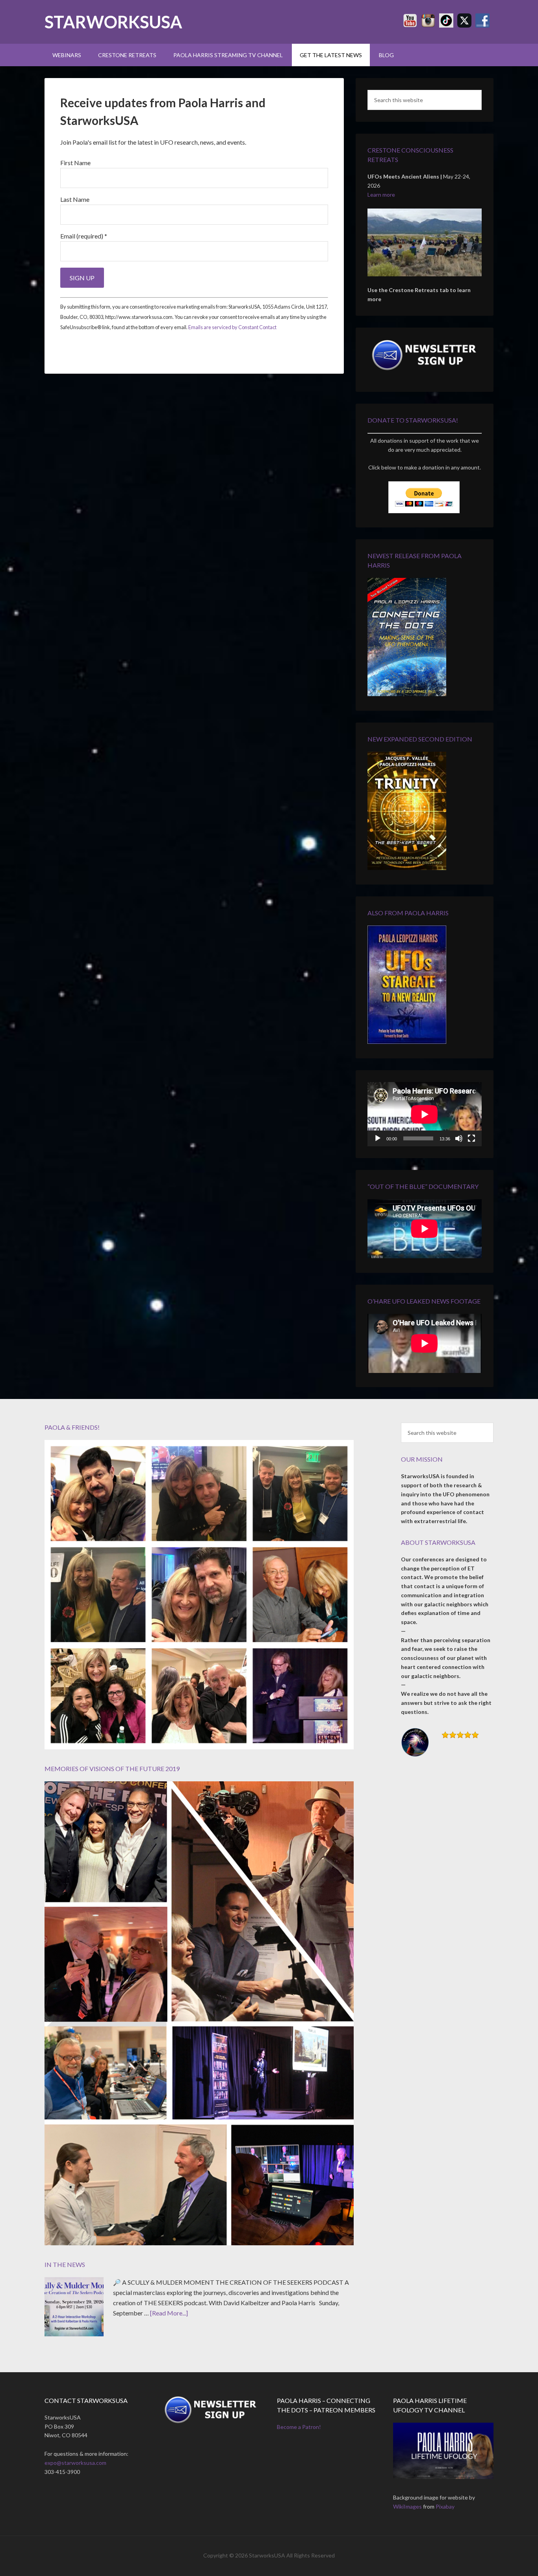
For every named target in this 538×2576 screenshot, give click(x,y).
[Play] (378, 1138)
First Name (75, 163)
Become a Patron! (299, 2427)
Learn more (381, 195)
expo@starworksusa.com (75, 2463)
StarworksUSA (113, 22)
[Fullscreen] (471, 1138)
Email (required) (84, 236)
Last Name (75, 199)
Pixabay (445, 2506)
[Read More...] (169, 2313)
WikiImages (407, 2506)
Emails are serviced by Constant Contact (232, 327)
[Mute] (459, 1138)
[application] (425, 1114)
